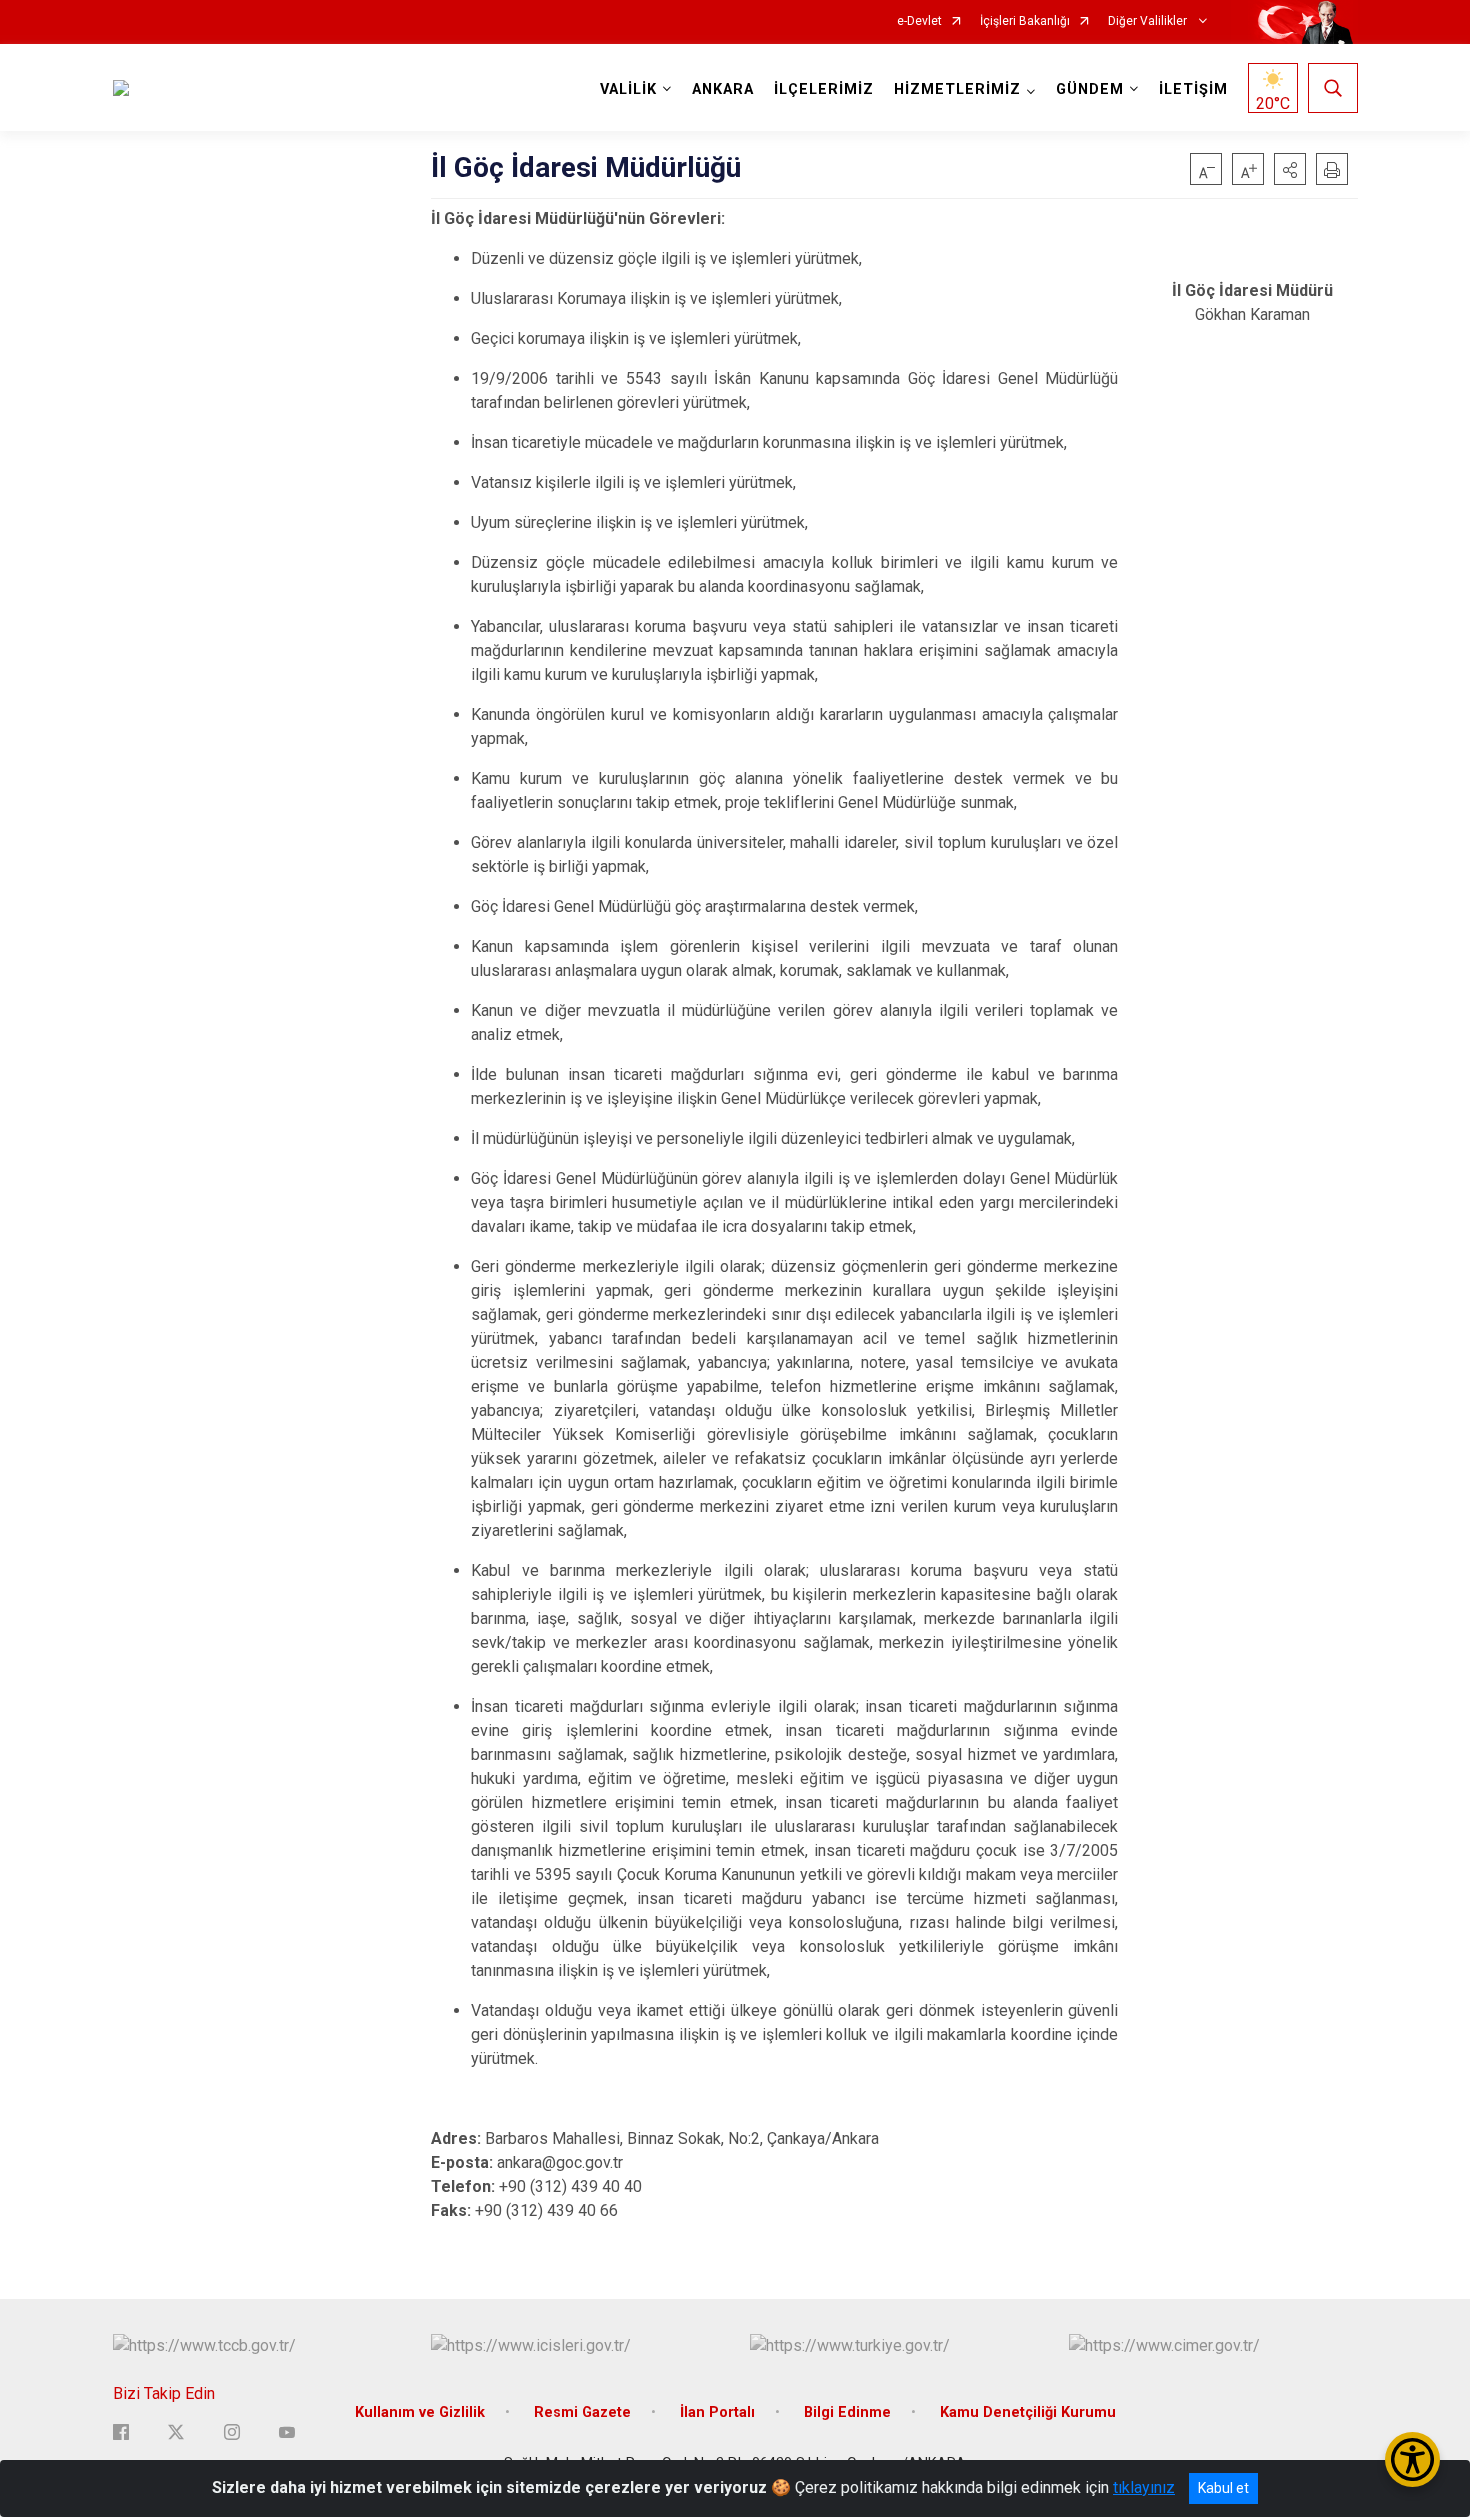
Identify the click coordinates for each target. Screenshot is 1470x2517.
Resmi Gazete (582, 2412)
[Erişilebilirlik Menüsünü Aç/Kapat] (1412, 2459)
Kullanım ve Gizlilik (420, 2412)
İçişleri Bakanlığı (1025, 21)
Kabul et (1223, 2488)
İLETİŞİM (1193, 89)
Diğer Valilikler (1149, 21)
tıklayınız (1144, 2487)
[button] (1290, 169)
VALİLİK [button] (628, 89)
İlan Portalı (717, 2412)
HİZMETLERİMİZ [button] (957, 89)
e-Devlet (919, 21)
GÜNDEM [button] (1090, 89)
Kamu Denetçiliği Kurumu (1028, 2412)
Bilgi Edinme (847, 2412)
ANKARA (723, 89)
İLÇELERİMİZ (824, 89)
